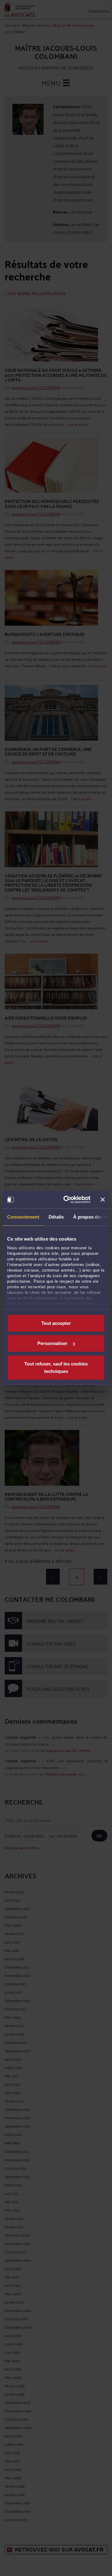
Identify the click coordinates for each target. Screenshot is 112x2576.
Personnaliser (52, 1343)
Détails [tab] (56, 1217)
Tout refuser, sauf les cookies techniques (56, 1367)
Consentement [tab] (23, 1217)
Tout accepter (56, 1323)
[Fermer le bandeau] (103, 1200)
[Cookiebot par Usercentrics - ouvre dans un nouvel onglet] (67, 1200)
